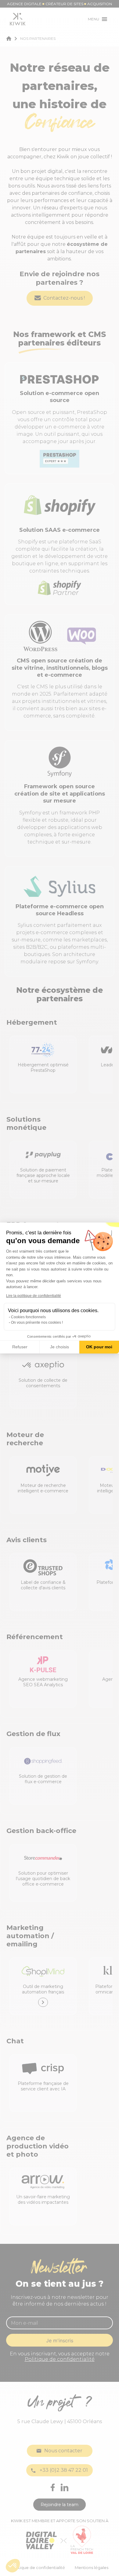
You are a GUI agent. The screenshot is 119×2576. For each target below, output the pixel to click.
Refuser (20, 1347)
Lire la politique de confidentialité (34, 1296)
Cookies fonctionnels (28, 1317)
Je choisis (60, 1347)
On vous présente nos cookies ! (37, 1322)
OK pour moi (99, 1347)
